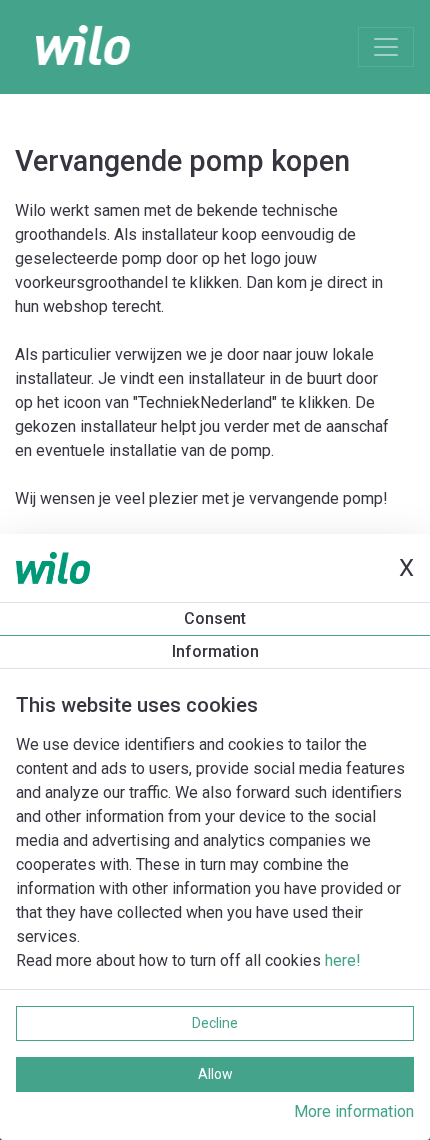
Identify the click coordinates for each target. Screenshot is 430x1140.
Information (215, 651)
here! (343, 960)
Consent (215, 618)
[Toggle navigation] (386, 47)
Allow (215, 1074)
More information (354, 1111)
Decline (215, 1023)
